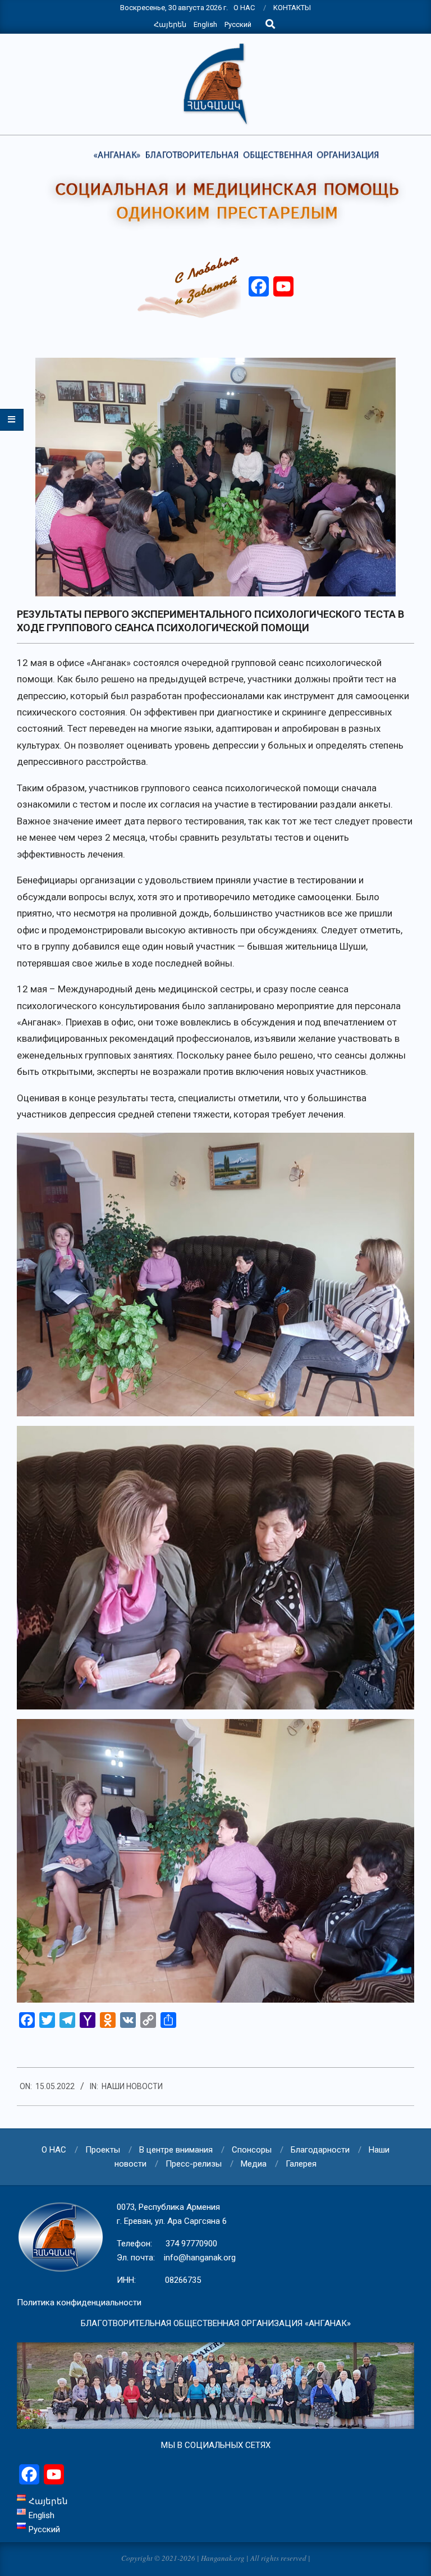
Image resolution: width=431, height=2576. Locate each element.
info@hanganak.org (200, 2258)
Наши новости (132, 2086)
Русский (238, 24)
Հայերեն (170, 24)
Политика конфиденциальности (79, 2303)
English (205, 24)
